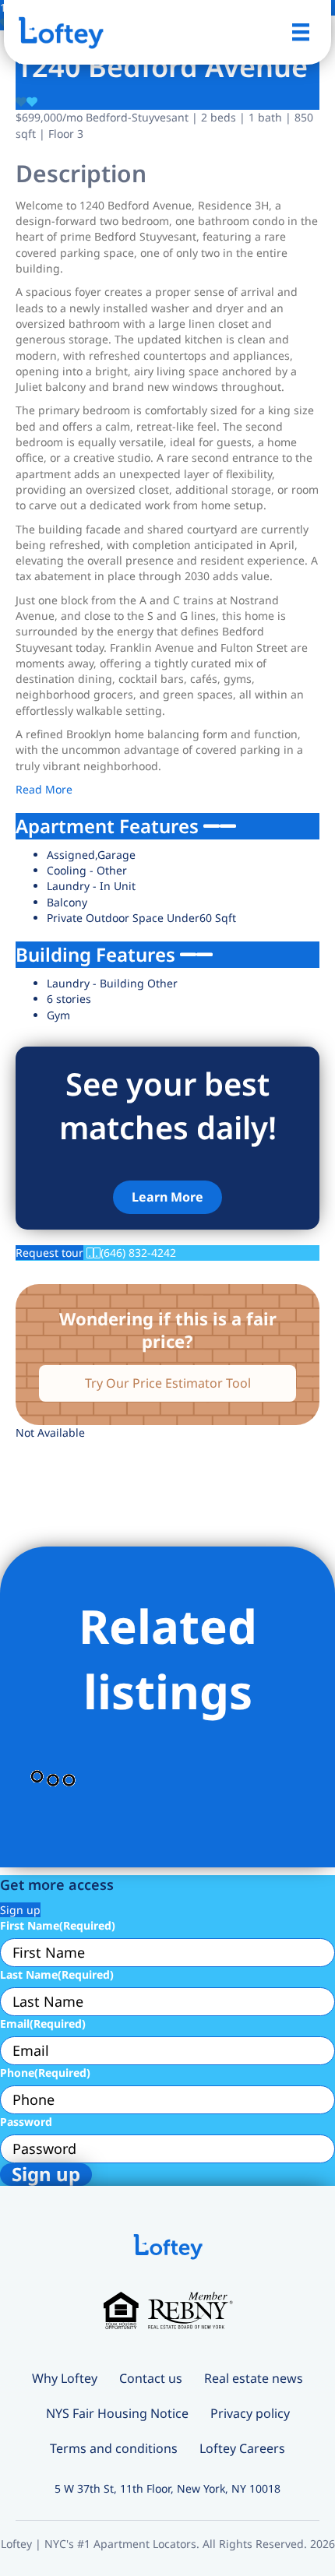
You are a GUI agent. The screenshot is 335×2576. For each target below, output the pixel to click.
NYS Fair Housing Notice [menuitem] (117, 2413)
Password (26, 2122)
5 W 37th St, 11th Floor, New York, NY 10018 (167, 2488)
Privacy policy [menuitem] (250, 2413)
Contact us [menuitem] (151, 2378)
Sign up (20, 1910)
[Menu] (301, 32)
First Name (58, 1925)
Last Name (57, 1974)
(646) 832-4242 (138, 1253)
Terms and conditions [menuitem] (114, 2448)
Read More (44, 789)
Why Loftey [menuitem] (65, 2378)
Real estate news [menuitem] (254, 2378)
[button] (167, 1197)
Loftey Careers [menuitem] (242, 2448)
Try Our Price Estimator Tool (168, 1383)
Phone (45, 2073)
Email (43, 2023)
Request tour (49, 1253)
